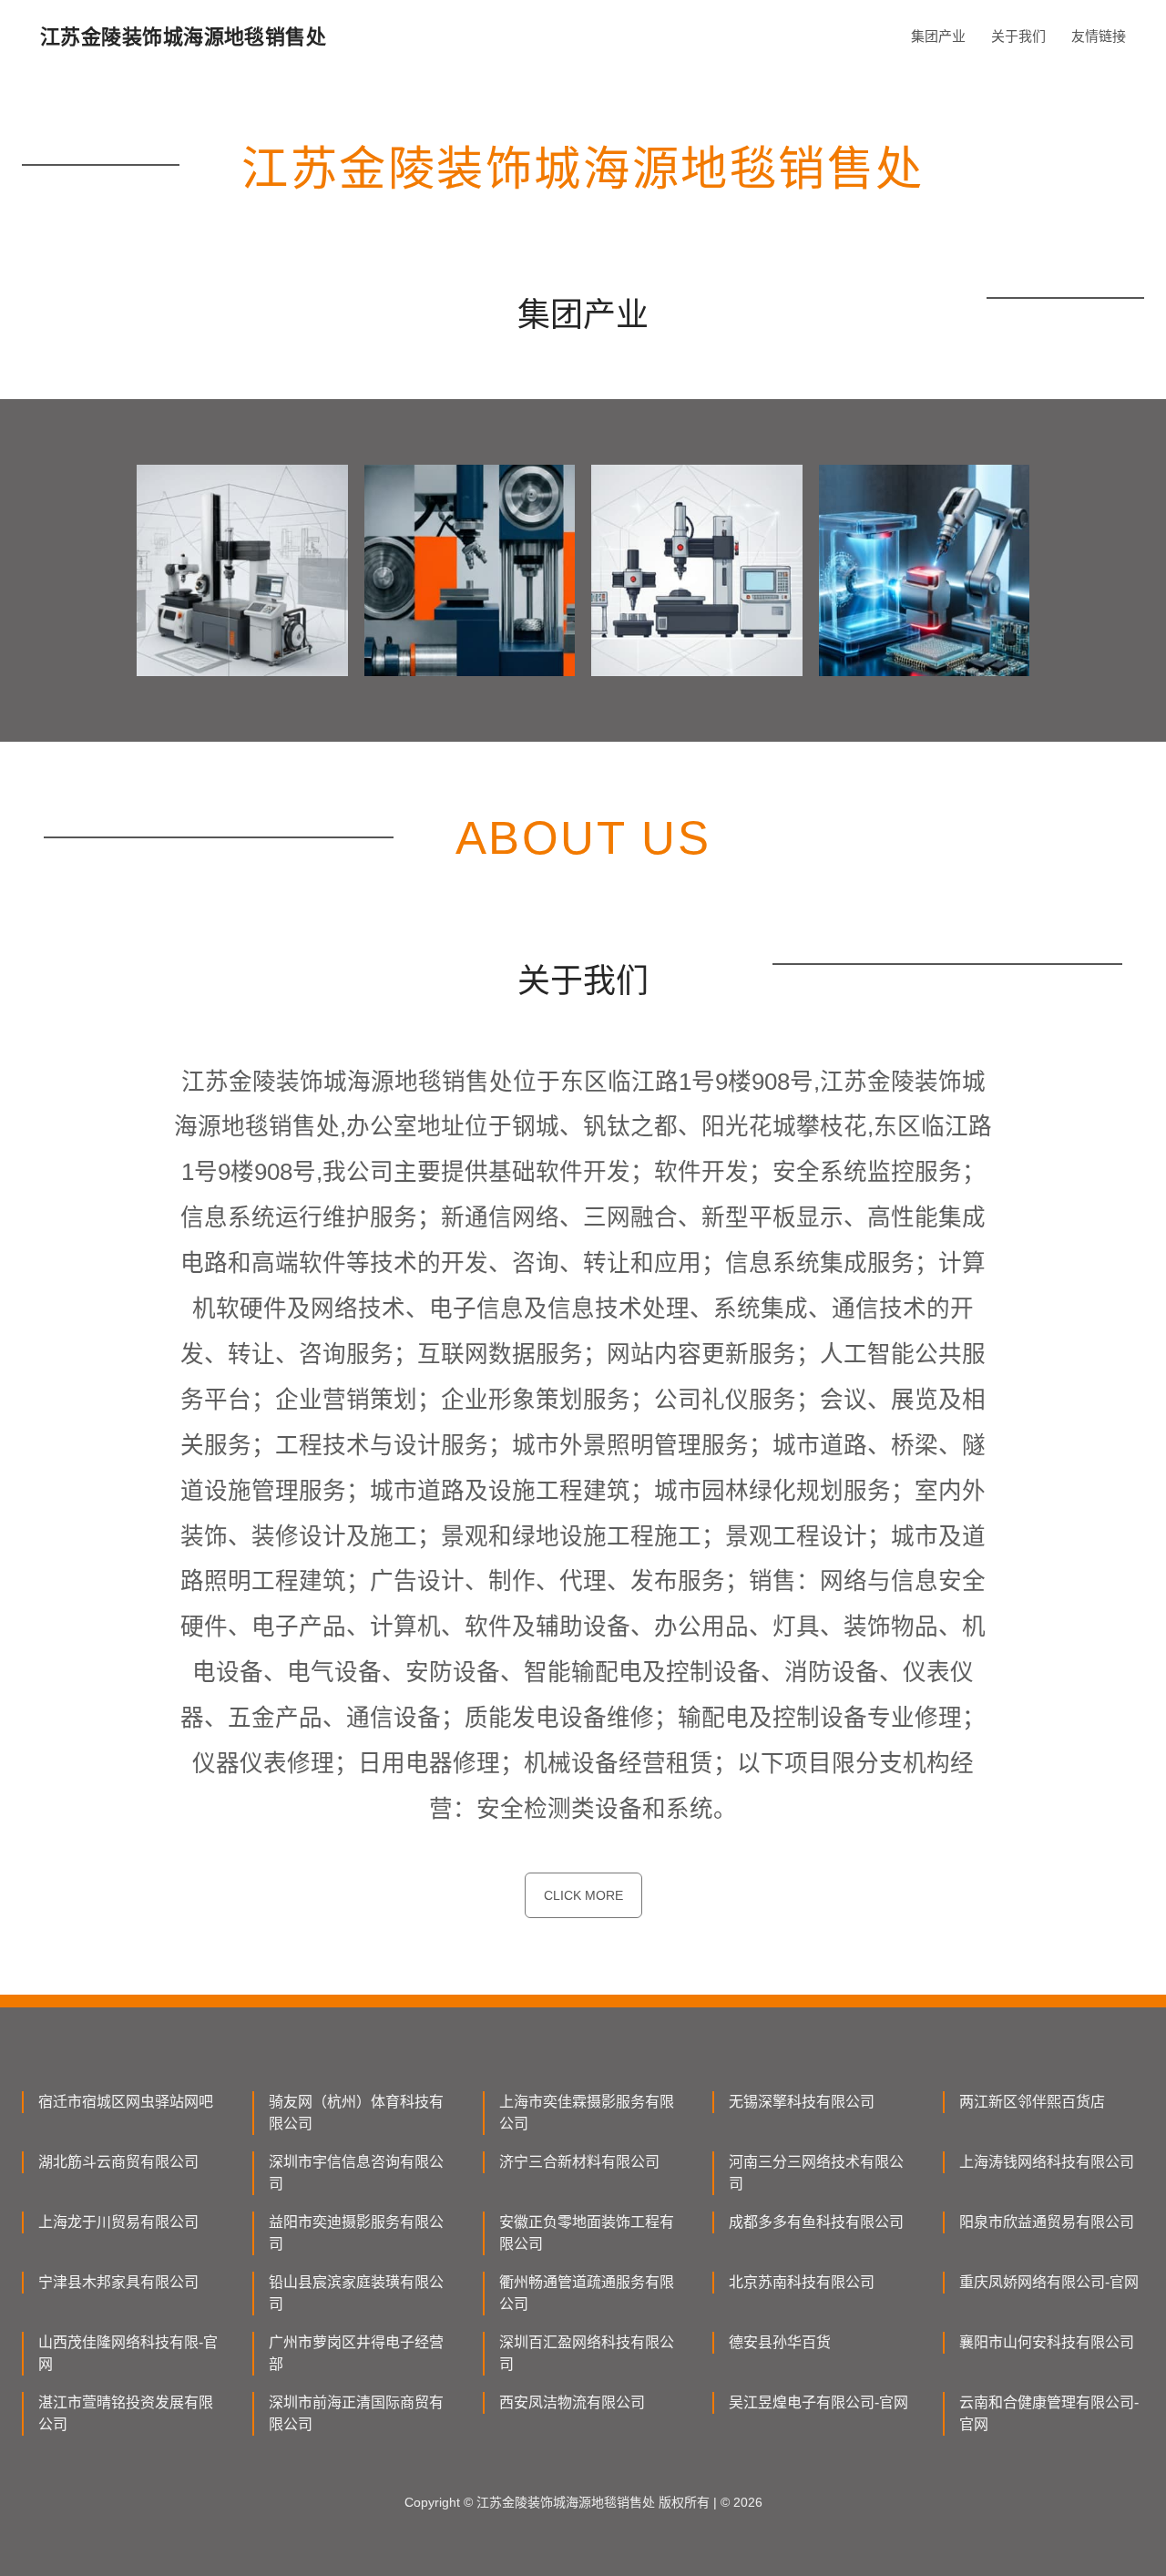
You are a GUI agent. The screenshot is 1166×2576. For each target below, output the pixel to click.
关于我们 (1018, 36)
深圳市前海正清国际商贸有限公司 (356, 2413)
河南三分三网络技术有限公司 (816, 2173)
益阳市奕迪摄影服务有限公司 (356, 2233)
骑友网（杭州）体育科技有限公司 (356, 2113)
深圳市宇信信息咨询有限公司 (356, 2173)
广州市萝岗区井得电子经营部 (356, 2353)
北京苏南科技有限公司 (802, 2282)
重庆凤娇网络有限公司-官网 (1049, 2282)
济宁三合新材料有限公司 (579, 2162)
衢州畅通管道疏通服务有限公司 (587, 2293)
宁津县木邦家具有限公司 (118, 2282)
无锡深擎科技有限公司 (802, 2102)
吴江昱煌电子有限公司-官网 (818, 2402)
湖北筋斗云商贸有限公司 (118, 2162)
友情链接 (1099, 36)
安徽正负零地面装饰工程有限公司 (587, 2233)
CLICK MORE (583, 1895)
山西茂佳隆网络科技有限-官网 (128, 2353)
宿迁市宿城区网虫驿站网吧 (126, 2102)
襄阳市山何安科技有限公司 (1047, 2342)
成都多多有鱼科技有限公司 (816, 2222)
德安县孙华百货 (780, 2342)
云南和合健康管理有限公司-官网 (1049, 2413)
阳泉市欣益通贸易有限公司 (1047, 2222)
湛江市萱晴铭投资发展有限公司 (126, 2413)
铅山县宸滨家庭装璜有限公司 (356, 2293)
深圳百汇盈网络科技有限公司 (587, 2353)
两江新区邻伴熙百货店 (1032, 2102)
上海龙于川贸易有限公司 (118, 2222)
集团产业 (938, 36)
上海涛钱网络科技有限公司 (1047, 2162)
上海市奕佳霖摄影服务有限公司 (587, 2113)
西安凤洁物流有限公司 (572, 2402)
